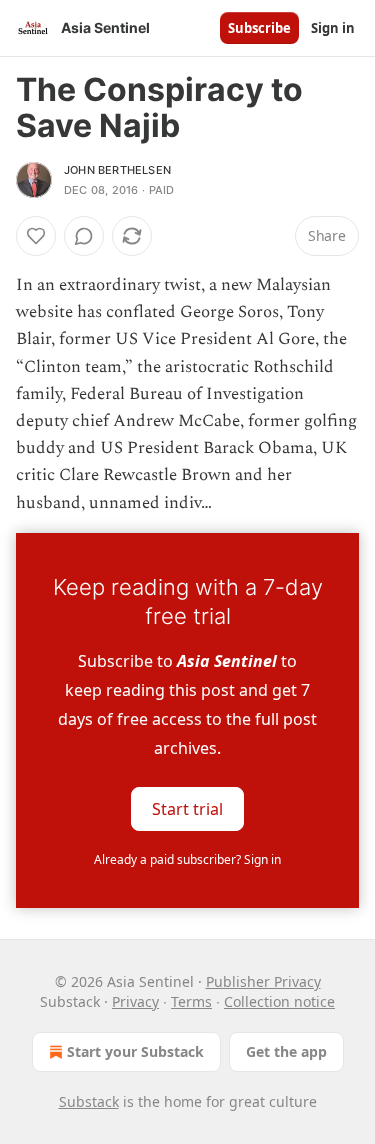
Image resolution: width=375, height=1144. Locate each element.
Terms (191, 1001)
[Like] (36, 236)
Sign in (333, 28)
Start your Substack (135, 1051)
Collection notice (279, 1001)
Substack (89, 1101)
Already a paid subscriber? (187, 859)
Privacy (135, 1001)
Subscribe (259, 28)
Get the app (286, 1051)
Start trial (187, 808)
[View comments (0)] (84, 236)
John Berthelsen (117, 170)
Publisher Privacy (263, 981)
